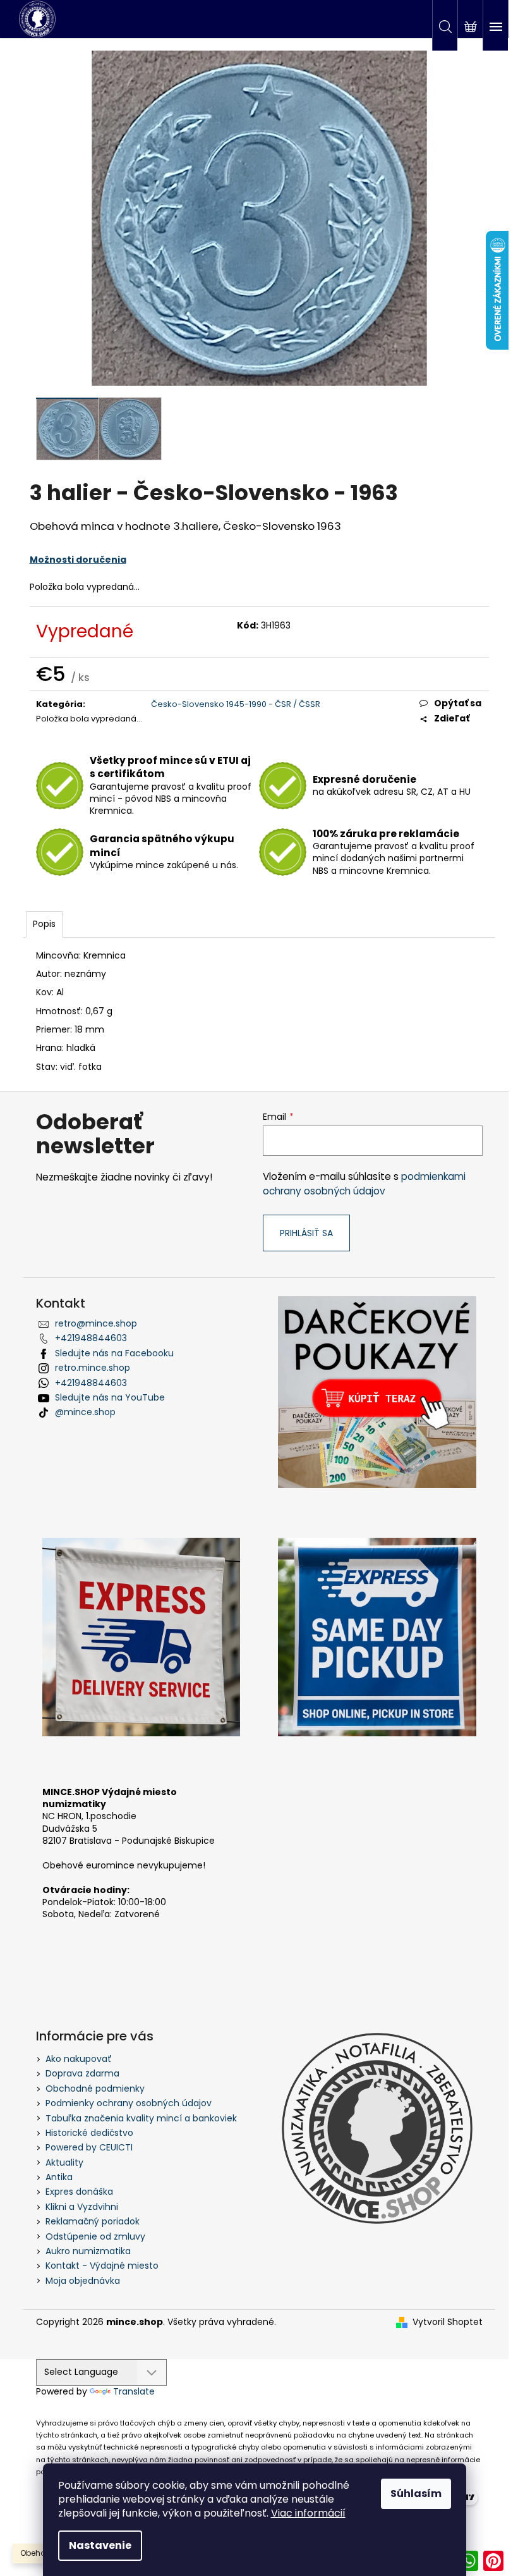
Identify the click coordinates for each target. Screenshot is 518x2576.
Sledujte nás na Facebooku (114, 1353)
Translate (134, 2391)
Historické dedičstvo (89, 2133)
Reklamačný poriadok (93, 2221)
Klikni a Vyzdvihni (82, 2207)
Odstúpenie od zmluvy (95, 2236)
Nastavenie (100, 2545)
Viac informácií (308, 2513)
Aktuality (64, 2162)
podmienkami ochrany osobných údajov (364, 1183)
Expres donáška (79, 2192)
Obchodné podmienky (95, 2088)
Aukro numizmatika (88, 2251)
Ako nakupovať (79, 2059)
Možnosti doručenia (78, 560)
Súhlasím (416, 2493)
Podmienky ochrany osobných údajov (129, 2103)
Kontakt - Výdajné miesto (102, 2266)
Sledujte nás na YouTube (110, 1397)
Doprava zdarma (82, 2073)
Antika (59, 2177)
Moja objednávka (83, 2281)
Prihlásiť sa (306, 1233)
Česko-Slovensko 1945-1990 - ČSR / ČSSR (236, 704)
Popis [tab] (44, 924)
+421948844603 (91, 1338)
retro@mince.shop (96, 1323)
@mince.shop (85, 1412)
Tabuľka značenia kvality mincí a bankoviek (141, 2118)
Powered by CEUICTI (89, 2147)
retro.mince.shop (93, 1368)
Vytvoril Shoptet (448, 2322)
